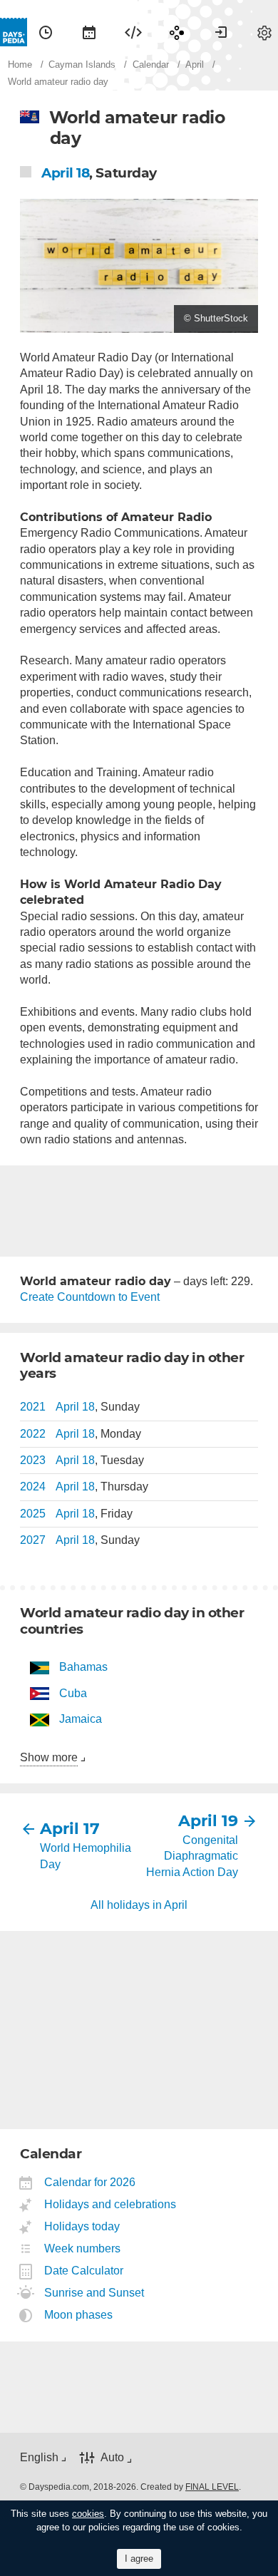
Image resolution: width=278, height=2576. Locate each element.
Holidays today (82, 2226)
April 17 (70, 1829)
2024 (33, 1487)
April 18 (65, 173)
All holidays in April (139, 1905)
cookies (88, 2514)
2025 (33, 1514)
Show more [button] (49, 1757)
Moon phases (79, 2315)
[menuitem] (46, 32)
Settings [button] (264, 32)
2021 (33, 1407)
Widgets (133, 32)
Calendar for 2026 (90, 2182)
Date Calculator (84, 2271)
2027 (33, 1540)
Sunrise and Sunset (94, 2293)
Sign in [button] (221, 32)
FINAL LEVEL (212, 2487)
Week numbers (83, 2248)
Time (46, 32)
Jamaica (81, 1719)
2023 (33, 1460)
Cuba (73, 1693)
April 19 (208, 1821)
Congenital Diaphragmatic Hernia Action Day (192, 1856)
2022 (33, 1434)
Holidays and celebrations (110, 2204)
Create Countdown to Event (90, 1297)
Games (177, 32)
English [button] (39, 2457)
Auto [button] (112, 2457)
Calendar (89, 32)
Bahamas (83, 1667)
